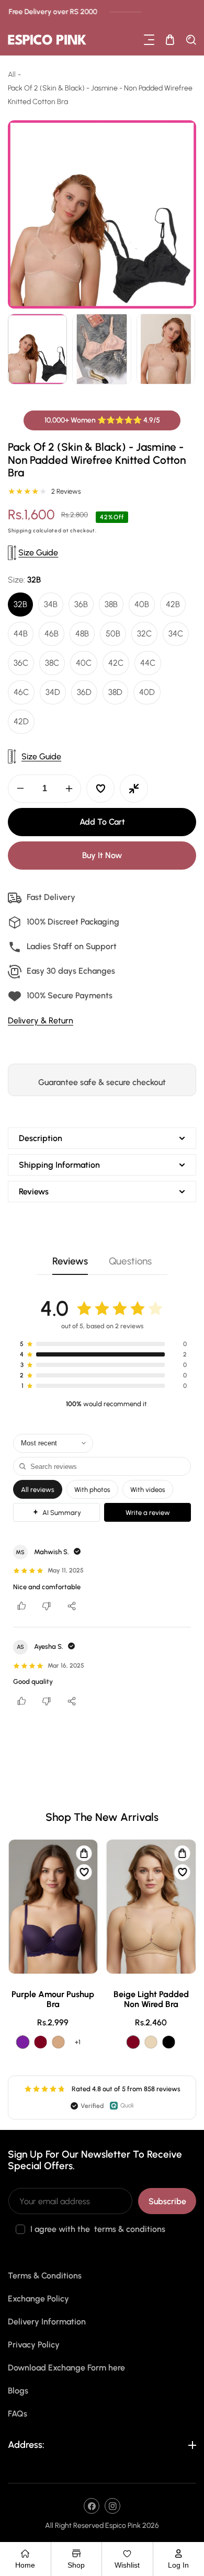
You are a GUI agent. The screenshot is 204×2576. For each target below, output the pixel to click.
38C (52, 663)
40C (84, 663)
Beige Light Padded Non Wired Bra (151, 1999)
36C (21, 663)
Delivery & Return (41, 1021)
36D (84, 692)
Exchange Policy (38, 2299)
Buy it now (102, 855)
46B (52, 634)
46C (21, 692)
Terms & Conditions (45, 2276)
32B (20, 604)
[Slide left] (17, 349)
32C (144, 634)
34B (51, 604)
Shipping (20, 531)
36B (81, 604)
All (12, 75)
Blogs (18, 2391)
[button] (149, 40)
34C (176, 634)
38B (111, 604)
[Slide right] (187, 349)
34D (53, 692)
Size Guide (38, 552)
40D (147, 692)
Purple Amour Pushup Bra (53, 1999)
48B (82, 634)
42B (173, 604)
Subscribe (167, 2201)
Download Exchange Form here (66, 2368)
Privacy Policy (34, 2345)
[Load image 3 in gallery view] (166, 349)
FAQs (18, 2414)
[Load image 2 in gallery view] (102, 349)
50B (113, 634)
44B (21, 634)
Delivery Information (47, 2322)
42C (116, 663)
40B (142, 604)
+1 (78, 2042)
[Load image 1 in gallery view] (37, 349)
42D (21, 721)
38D (115, 692)
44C (148, 663)
